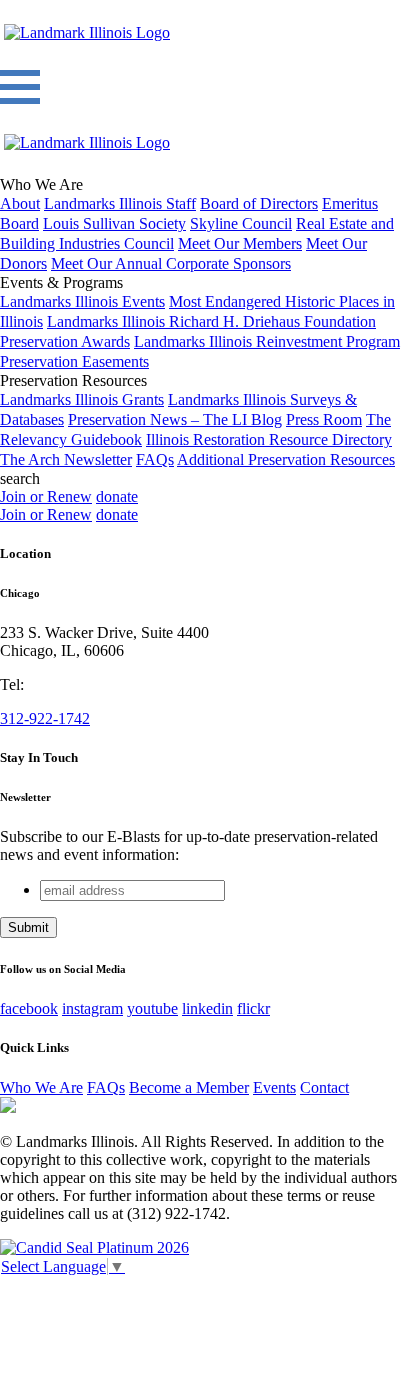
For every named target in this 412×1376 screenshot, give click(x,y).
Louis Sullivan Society (114, 223)
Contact (324, 1087)
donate (117, 496)
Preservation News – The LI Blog (175, 419)
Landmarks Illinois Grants (82, 399)
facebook (29, 1008)
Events (274, 1087)
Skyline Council (241, 223)
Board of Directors (259, 203)
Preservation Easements (74, 361)
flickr (253, 1008)
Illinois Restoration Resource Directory (269, 439)
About (20, 203)
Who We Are (41, 1087)
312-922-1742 (45, 718)
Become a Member (189, 1087)
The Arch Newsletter (66, 459)
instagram (92, 1008)
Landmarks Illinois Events (82, 301)
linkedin (207, 1008)
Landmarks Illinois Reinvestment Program (267, 341)
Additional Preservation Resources (286, 459)
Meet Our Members (240, 243)
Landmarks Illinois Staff (120, 203)
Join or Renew (46, 496)
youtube (152, 1008)
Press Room (324, 419)
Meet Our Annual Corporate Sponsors (171, 263)
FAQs (155, 459)
